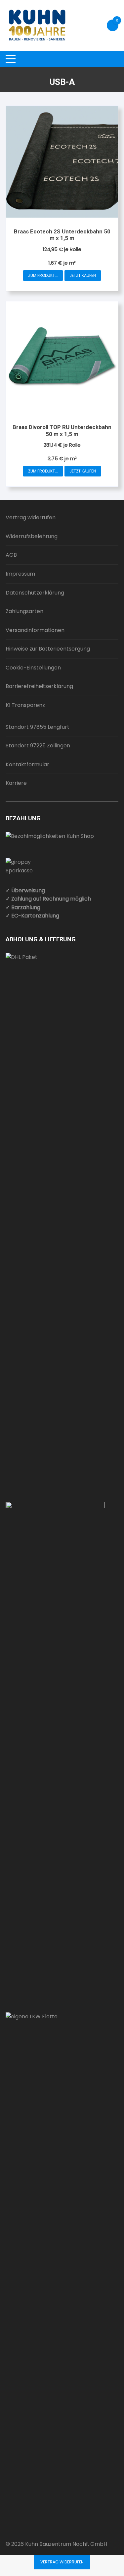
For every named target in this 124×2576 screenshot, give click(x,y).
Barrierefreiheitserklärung (39, 686)
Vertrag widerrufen (31, 517)
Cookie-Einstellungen (33, 668)
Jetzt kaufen (83, 275)
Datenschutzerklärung (35, 593)
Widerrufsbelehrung (32, 536)
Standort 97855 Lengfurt (38, 727)
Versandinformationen (35, 630)
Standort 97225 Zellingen (38, 746)
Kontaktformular (27, 764)
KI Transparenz (25, 705)
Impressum (20, 574)
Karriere (16, 783)
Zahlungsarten (24, 611)
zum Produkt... (43, 275)
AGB (11, 555)
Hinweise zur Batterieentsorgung (48, 649)
